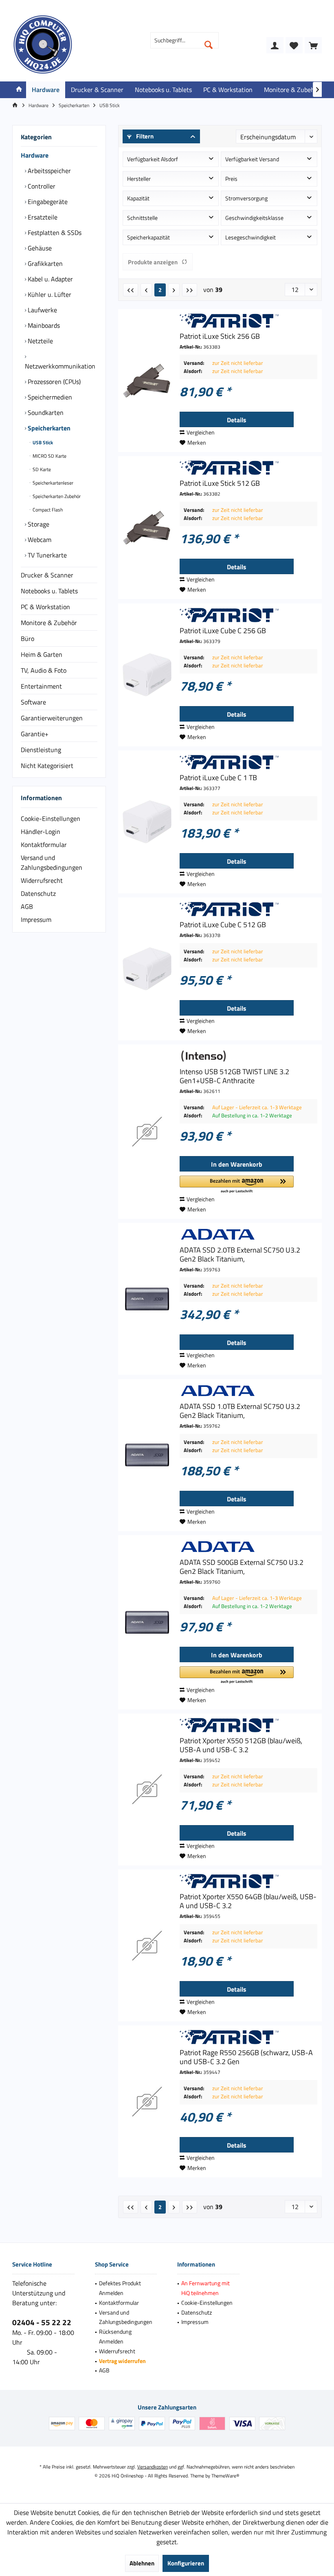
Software (33, 702)
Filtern (144, 136)
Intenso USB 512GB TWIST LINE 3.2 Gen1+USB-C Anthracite (234, 1076)
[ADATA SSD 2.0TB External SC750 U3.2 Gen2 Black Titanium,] (147, 1299)
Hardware (35, 155)
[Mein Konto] (275, 45)
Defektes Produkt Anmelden (120, 2288)
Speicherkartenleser (52, 483)
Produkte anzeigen (153, 262)
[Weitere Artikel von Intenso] (248, 1056)
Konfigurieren (186, 2563)
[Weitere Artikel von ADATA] (248, 1234)
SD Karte (41, 469)
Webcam (39, 540)
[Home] (19, 90)
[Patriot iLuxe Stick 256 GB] (147, 381)
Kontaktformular (44, 845)
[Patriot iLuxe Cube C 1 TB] (147, 822)
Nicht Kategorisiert (47, 766)
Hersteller (139, 179)
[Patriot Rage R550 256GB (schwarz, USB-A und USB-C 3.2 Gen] (147, 2101)
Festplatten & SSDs (54, 233)
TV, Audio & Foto (44, 670)
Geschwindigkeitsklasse (254, 218)
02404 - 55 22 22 (42, 2322)
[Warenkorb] (313, 45)
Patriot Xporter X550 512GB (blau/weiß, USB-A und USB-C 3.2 (241, 1745)
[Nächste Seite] (174, 290)
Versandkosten (153, 2467)
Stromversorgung (246, 198)
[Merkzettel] (294, 45)
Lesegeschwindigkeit (250, 237)
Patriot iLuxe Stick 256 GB (220, 336)
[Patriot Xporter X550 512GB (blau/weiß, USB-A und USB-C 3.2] (147, 1789)
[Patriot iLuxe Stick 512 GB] (147, 528)
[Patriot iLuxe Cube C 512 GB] (147, 969)
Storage (38, 524)
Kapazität (138, 198)
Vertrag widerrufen (122, 2361)
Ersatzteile (42, 217)
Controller (41, 186)
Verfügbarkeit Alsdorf (153, 159)
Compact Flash (47, 510)
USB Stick (42, 442)
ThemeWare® (225, 2476)
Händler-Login (41, 832)
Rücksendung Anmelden (115, 2336)
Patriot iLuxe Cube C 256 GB (223, 631)
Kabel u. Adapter (49, 279)
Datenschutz (38, 893)
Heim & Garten (42, 654)
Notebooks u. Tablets (49, 591)
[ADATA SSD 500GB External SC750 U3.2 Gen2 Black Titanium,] (147, 1622)
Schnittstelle (142, 218)
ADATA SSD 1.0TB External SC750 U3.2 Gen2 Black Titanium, (240, 1411)
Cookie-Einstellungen (51, 818)
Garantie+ (35, 734)
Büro (27, 639)
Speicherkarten (48, 428)
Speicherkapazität (148, 237)
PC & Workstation (45, 607)
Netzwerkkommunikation (60, 366)
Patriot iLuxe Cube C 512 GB (223, 925)
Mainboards (43, 325)
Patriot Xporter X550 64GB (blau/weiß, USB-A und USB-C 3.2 (248, 1901)
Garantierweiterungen (52, 718)
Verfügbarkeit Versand (252, 159)
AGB (27, 906)
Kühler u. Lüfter (49, 294)
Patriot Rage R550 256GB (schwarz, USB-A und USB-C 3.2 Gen (246, 2057)
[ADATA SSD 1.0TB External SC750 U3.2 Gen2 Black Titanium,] (147, 1455)
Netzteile (40, 341)
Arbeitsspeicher (48, 171)
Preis (231, 179)
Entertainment (41, 686)
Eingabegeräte (47, 202)
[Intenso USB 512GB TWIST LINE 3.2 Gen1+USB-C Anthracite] (147, 1132)
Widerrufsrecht (42, 880)
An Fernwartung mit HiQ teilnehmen (205, 2288)
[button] (237, 1185)
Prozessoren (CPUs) (53, 382)
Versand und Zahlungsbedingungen (52, 862)
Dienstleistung (41, 750)
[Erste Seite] (131, 290)
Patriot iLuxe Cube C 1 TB (218, 778)
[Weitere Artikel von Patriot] (248, 321)
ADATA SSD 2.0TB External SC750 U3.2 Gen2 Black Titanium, (240, 1255)
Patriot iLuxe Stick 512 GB (220, 483)
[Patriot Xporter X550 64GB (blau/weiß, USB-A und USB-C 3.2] (147, 1945)
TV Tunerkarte (46, 555)
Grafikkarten (44, 263)
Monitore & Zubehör (49, 623)
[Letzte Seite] (190, 290)
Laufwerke (42, 310)
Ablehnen (142, 2563)
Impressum (36, 919)
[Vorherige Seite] (146, 290)
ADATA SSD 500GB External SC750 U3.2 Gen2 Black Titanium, (242, 1567)
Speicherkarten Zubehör (56, 496)
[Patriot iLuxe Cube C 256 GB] (147, 675)
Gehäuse (39, 248)
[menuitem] (313, 45)
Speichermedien (49, 397)
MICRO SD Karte (49, 456)
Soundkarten (45, 413)
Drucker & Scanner (47, 575)
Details (237, 420)
